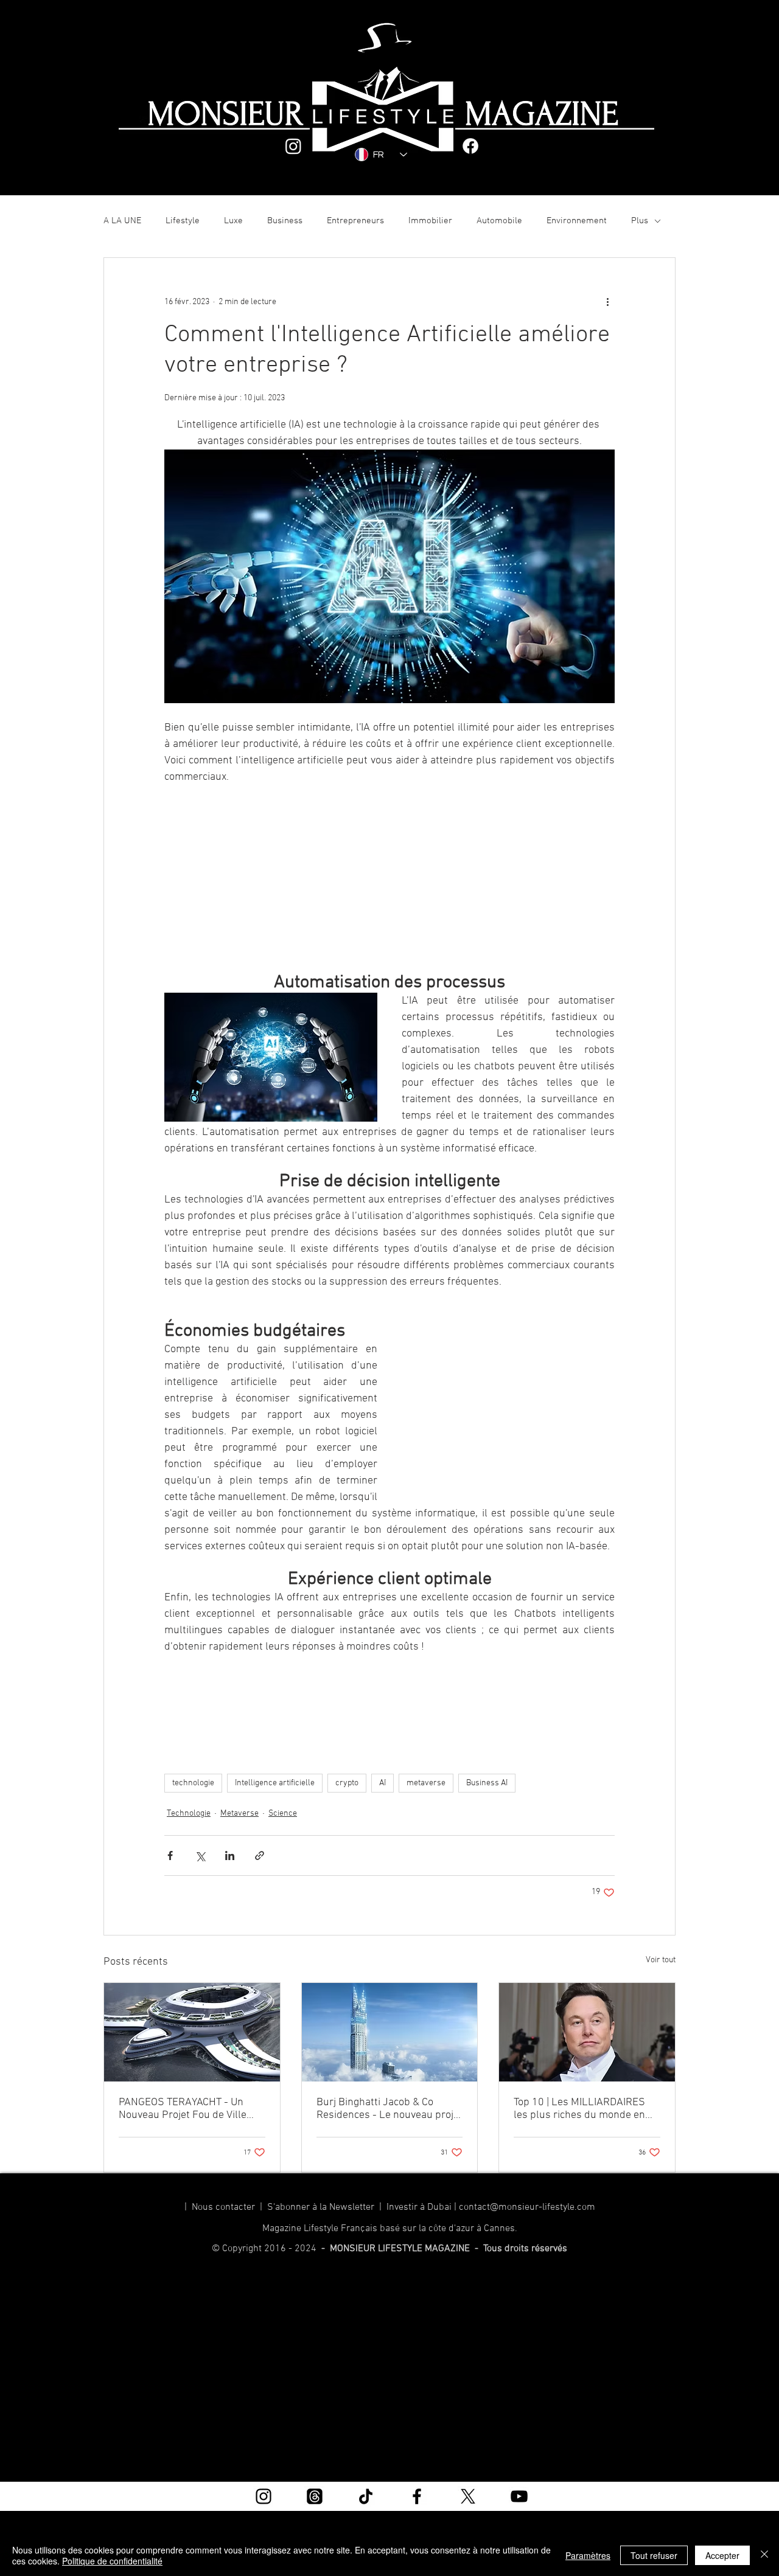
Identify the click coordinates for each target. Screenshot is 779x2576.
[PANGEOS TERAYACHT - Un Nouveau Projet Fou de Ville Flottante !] (192, 2032)
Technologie (189, 1814)
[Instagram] (293, 146)
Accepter (722, 2555)
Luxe (233, 221)
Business (285, 221)
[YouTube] (519, 2496)
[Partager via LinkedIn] (230, 1856)
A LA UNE (122, 221)
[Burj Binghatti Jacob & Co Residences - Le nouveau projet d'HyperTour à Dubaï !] (390, 2032)
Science (283, 1814)
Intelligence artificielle (275, 1783)
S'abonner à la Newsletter (321, 2207)
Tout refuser (654, 2555)
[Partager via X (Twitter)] (200, 1856)
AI (383, 1783)
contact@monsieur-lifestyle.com (527, 2207)
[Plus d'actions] (607, 302)
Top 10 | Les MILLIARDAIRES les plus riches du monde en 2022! (579, 2109)
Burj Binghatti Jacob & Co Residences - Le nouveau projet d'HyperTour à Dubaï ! (389, 2109)
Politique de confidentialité (112, 2561)
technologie (193, 1783)
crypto (347, 1783)
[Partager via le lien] (260, 1856)
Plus (640, 221)
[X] (468, 2496)
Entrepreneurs (355, 221)
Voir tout (661, 1960)
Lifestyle (183, 221)
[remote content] (389, 872)
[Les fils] (315, 2496)
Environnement (577, 221)
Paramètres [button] (588, 2555)
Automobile (499, 221)
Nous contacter (226, 2207)
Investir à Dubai (419, 2207)
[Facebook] (470, 146)
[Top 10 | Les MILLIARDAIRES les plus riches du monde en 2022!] (587, 2032)
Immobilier (430, 221)
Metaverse (239, 1814)
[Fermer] (764, 2555)
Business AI (487, 1783)
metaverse (426, 1783)
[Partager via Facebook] (170, 1856)
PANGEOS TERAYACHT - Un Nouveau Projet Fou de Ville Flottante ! (183, 2109)
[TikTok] (366, 2496)
